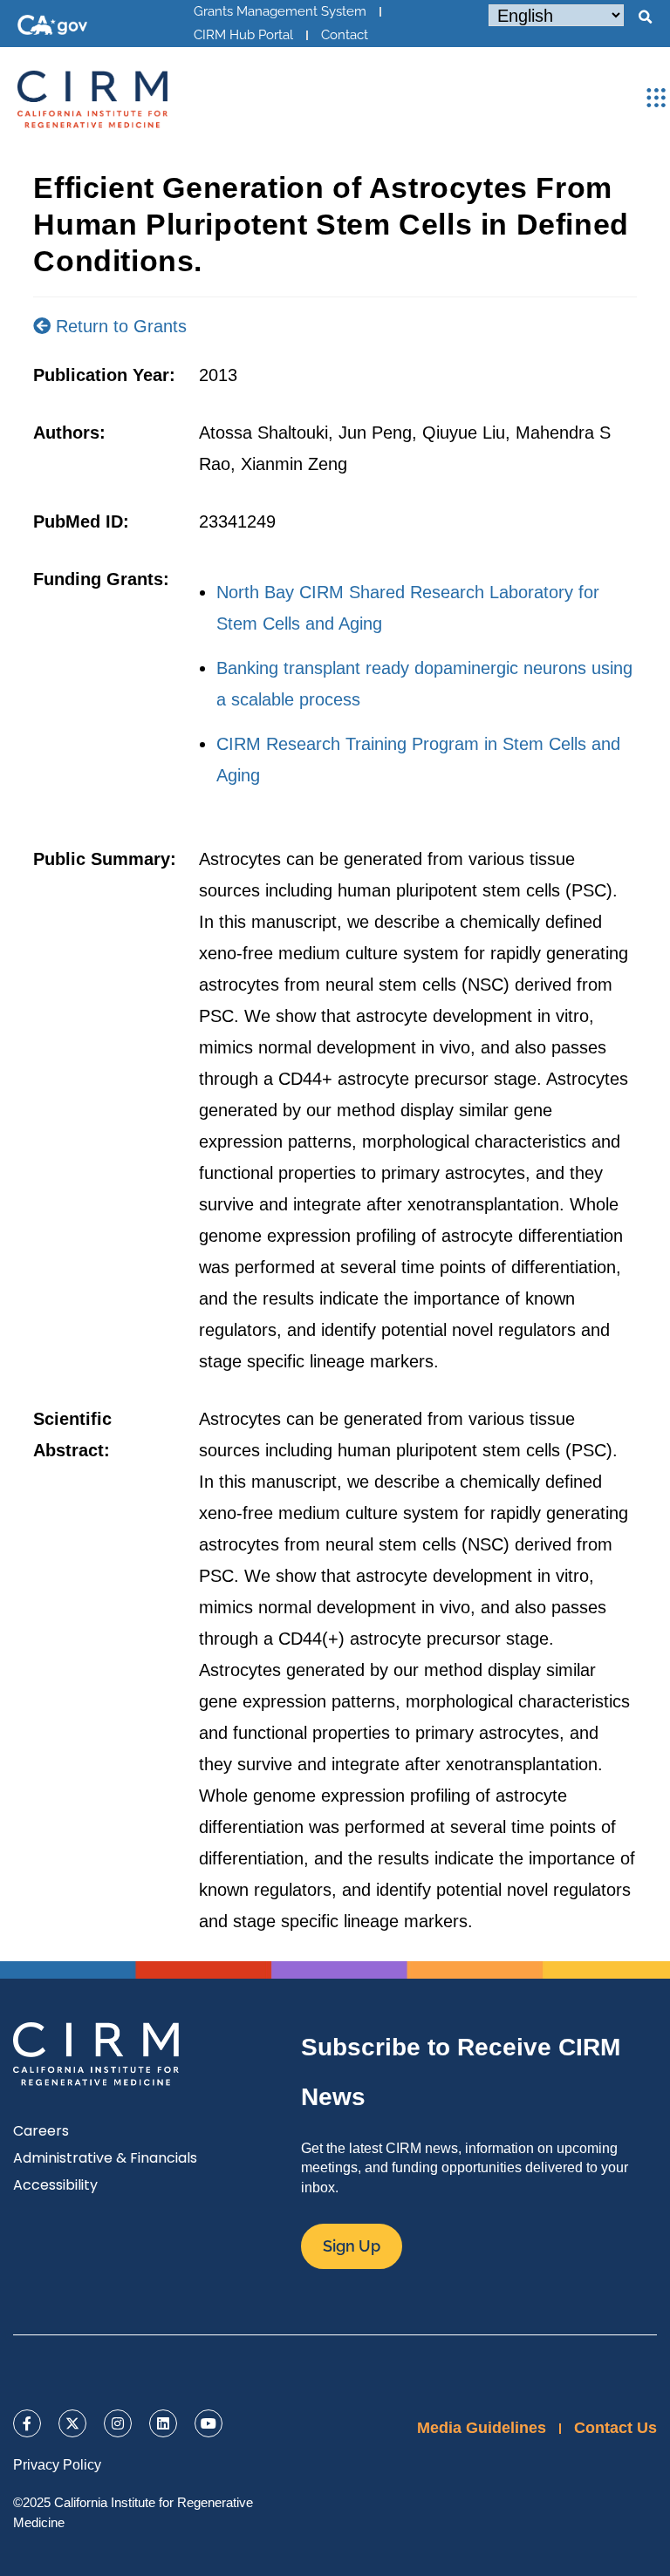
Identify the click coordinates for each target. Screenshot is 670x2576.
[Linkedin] (163, 2423)
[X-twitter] (72, 2423)
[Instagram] (118, 2423)
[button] (645, 17)
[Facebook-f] (27, 2423)
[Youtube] (209, 2423)
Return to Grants (119, 326)
